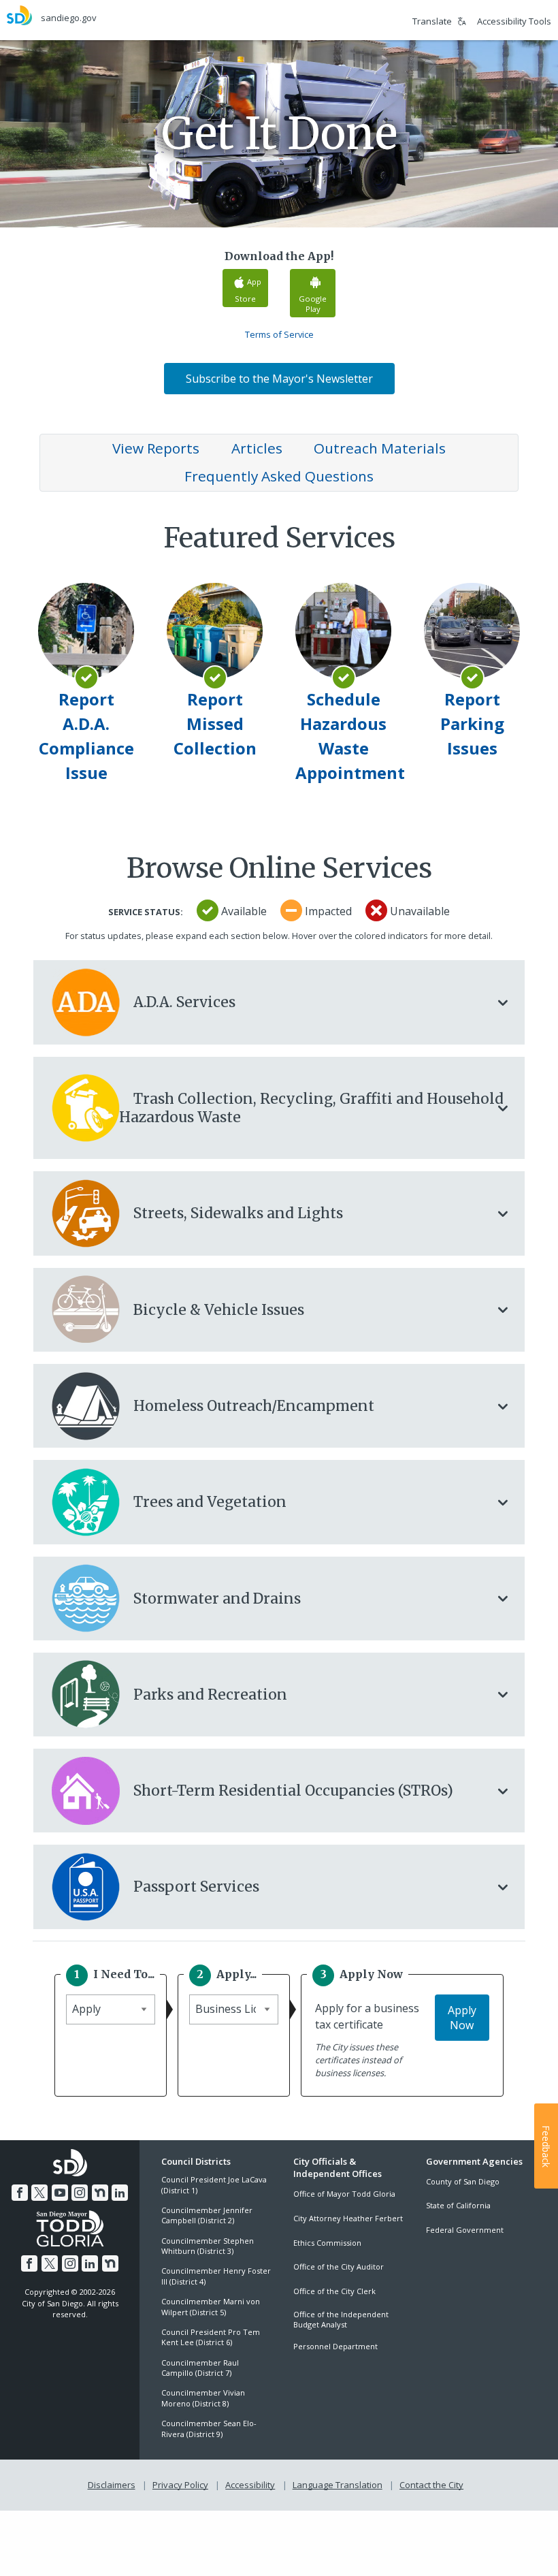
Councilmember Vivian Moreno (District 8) (203, 2398)
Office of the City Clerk (334, 2291)
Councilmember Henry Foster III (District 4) (216, 2276)
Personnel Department (335, 2346)
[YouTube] (60, 2193)
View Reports (156, 448)
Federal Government (465, 2230)
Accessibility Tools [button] (514, 21)
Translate (432, 21)
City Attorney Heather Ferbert (348, 2218)
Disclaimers (112, 2485)
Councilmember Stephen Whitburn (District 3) (208, 2246)
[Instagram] (80, 2193)
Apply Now (462, 2018)
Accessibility (250, 2485)
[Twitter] (39, 2193)
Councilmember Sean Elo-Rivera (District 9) (209, 2428)
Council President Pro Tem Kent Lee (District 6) (211, 2337)
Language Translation (338, 2485)
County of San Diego (463, 2181)
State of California (458, 2205)
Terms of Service (279, 334)
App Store (248, 290)
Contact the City (431, 2485)
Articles (257, 448)
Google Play (313, 304)
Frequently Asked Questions (279, 476)
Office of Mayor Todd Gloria (344, 2194)
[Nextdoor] (100, 2193)
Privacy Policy (180, 2485)
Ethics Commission (327, 2243)
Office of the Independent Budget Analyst (341, 2319)
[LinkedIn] (120, 2193)
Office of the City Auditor (339, 2267)
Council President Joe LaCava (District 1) (214, 2184)
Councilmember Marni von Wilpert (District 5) (211, 2306)
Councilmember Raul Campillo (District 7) (200, 2368)
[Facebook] (20, 2193)
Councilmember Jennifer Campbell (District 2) (207, 2215)
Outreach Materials (380, 448)
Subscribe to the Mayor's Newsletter (279, 379)
